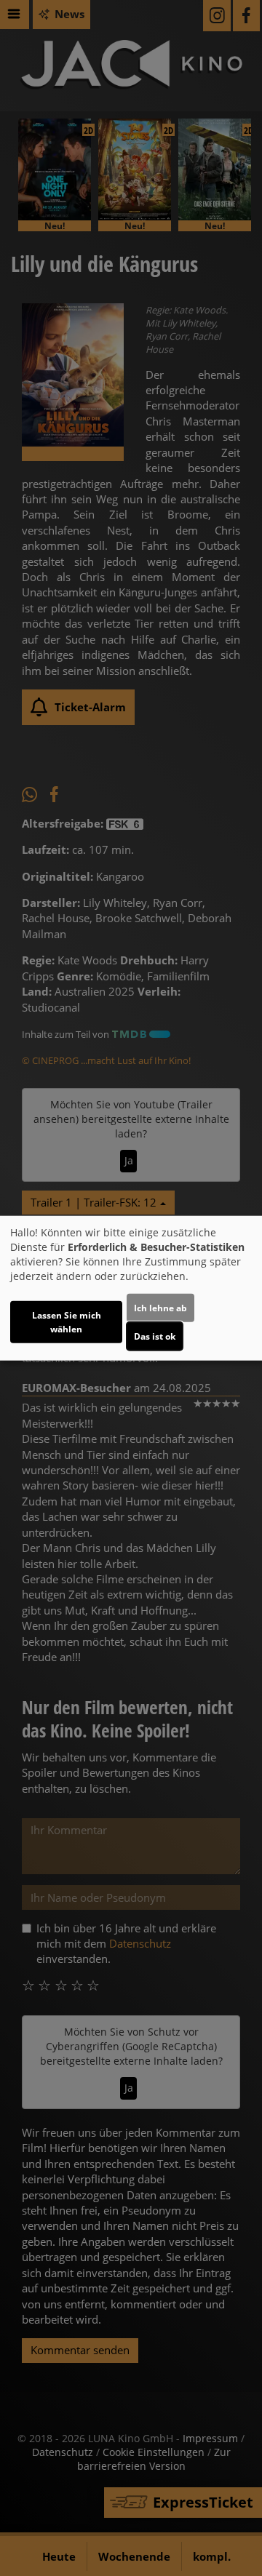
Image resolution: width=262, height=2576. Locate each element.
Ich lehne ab (160, 1307)
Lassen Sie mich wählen (67, 1321)
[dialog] (131, 1288)
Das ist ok (155, 1336)
